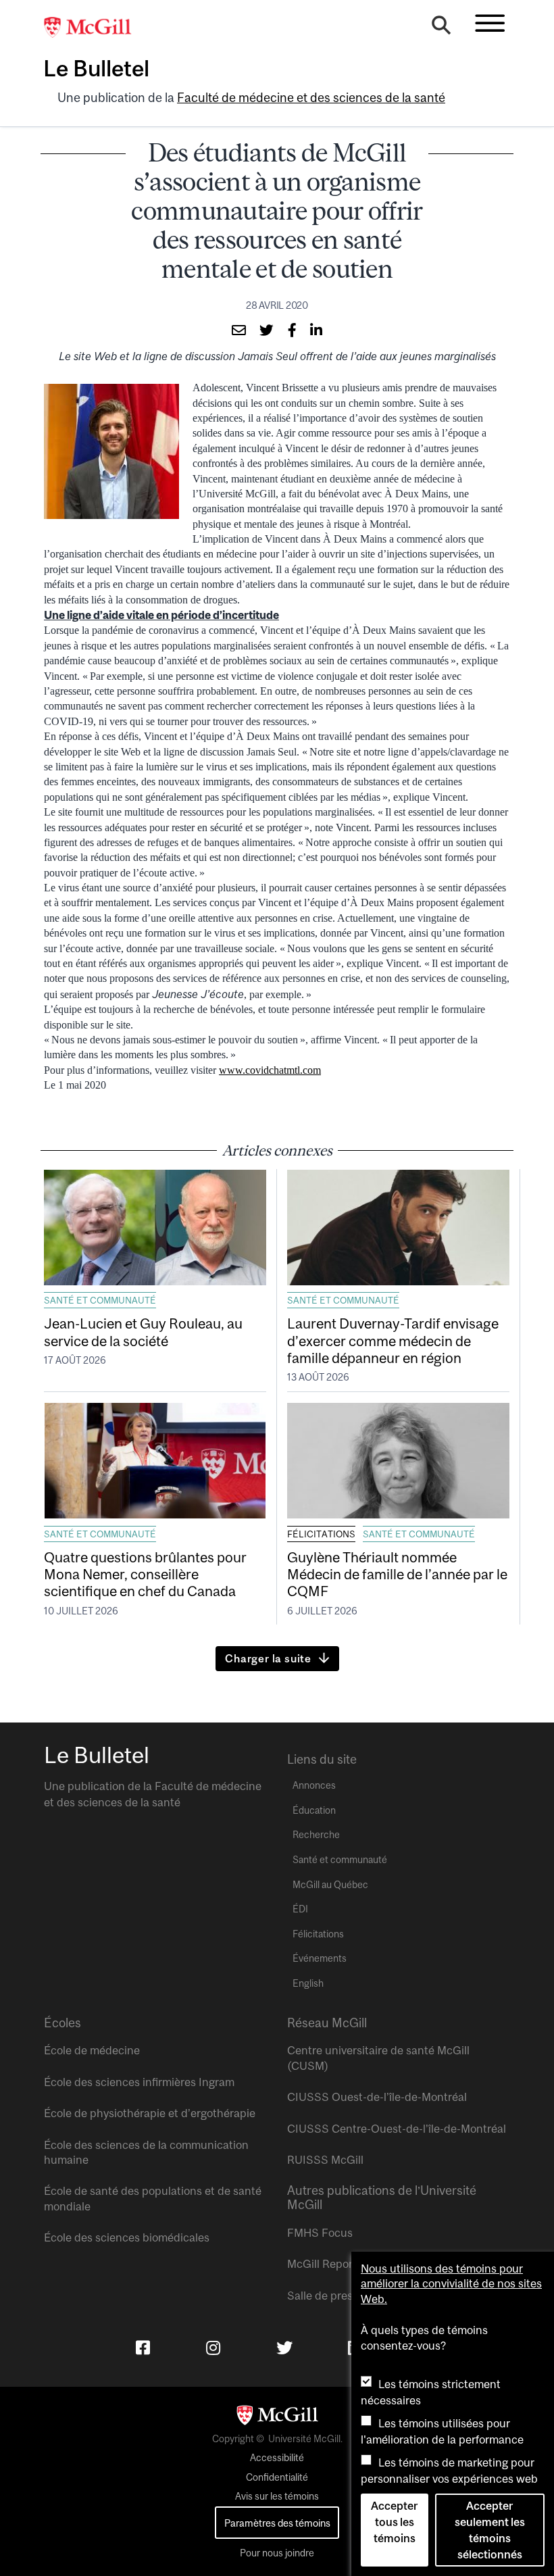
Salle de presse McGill (343, 2296)
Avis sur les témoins (277, 2496)
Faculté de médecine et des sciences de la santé (311, 98)
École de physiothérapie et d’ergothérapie (150, 2113)
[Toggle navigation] (490, 23)
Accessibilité (277, 2458)
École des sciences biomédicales (127, 2237)
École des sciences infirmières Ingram (139, 2082)
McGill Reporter (327, 2264)
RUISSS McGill (325, 2160)
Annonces (314, 1785)
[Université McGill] (95, 28)
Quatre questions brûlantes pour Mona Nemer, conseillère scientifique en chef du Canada (145, 1574)
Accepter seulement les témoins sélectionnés (490, 2530)
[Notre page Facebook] (143, 2348)
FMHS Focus (320, 2233)
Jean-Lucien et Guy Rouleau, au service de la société (143, 1332)
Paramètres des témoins (277, 2523)
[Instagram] (213, 2348)
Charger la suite (268, 1658)
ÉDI (300, 1909)
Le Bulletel (96, 68)
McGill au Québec (330, 1885)
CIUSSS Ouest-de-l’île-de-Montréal (377, 2097)
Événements (320, 1958)
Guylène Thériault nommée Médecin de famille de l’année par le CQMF (397, 1574)
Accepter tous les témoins (394, 2522)
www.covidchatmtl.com (270, 1070)
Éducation (314, 1810)
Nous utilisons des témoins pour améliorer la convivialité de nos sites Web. (451, 2284)
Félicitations (321, 1534)
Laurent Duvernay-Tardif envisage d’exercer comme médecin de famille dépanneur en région (393, 1340)
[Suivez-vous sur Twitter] (284, 2348)
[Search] (441, 28)
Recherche (316, 1835)
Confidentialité (277, 2477)
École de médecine (92, 2050)
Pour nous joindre (277, 2553)
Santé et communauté (100, 1300)
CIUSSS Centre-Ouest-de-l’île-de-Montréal (397, 2129)
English (308, 1983)
